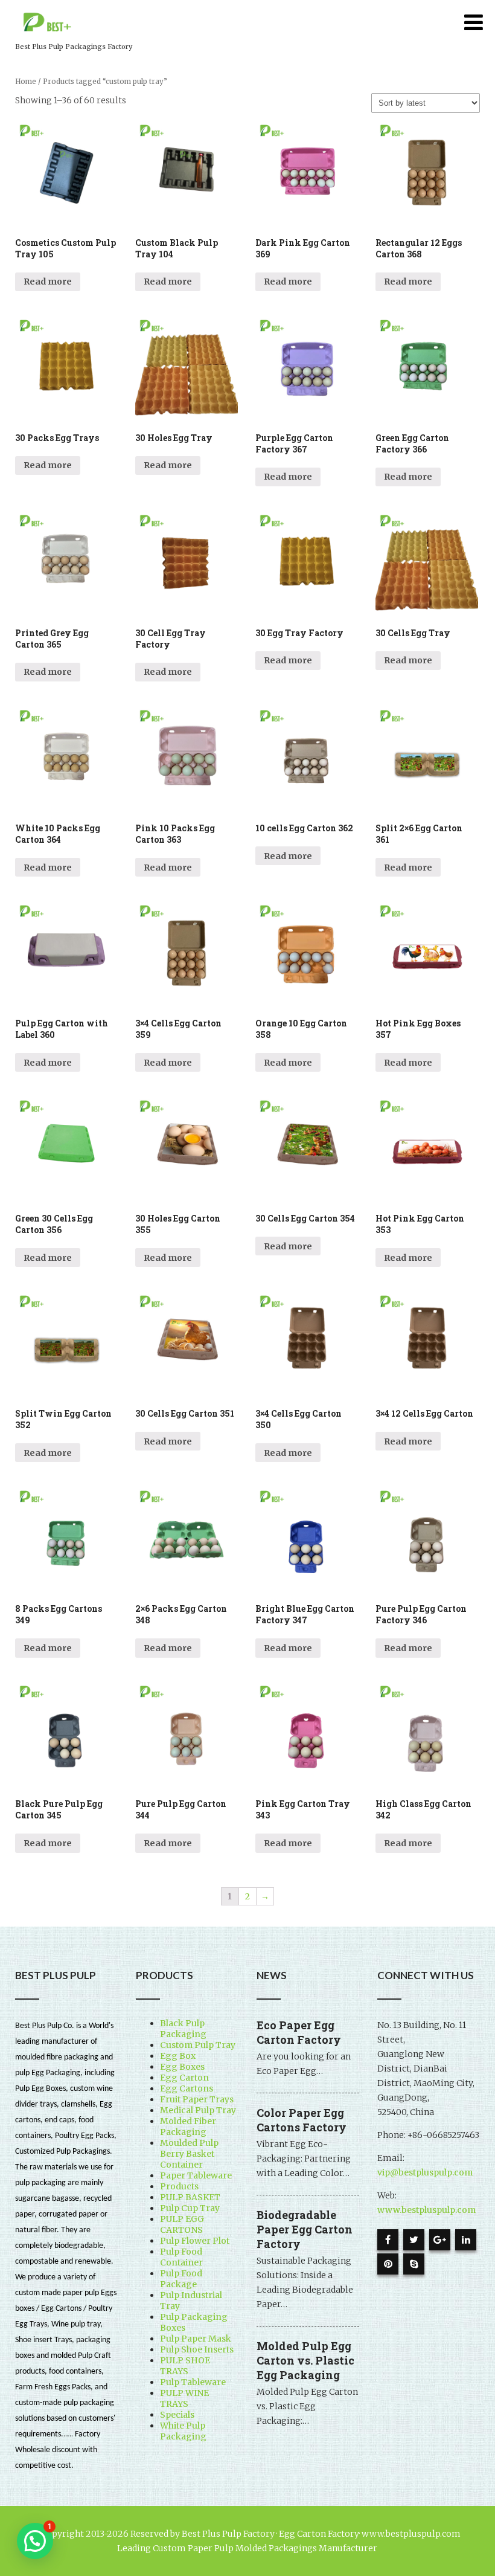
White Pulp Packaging (183, 2431)
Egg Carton (184, 2078)
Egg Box (178, 2056)
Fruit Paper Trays (197, 2099)
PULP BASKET (190, 2197)
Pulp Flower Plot (195, 2241)
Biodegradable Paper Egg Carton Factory (305, 2229)
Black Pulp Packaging (183, 2029)
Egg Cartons (187, 2088)
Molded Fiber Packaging (188, 2127)
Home (26, 82)
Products (179, 2186)
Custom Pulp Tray (198, 2045)
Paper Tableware (196, 2175)
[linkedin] (466, 2240)
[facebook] (388, 2240)
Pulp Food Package (181, 2279)
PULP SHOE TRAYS (185, 2366)
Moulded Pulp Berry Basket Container (189, 2154)
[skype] (414, 2264)
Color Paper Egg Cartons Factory (302, 2120)
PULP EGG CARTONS (182, 2224)
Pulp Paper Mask (196, 2339)
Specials (177, 2415)
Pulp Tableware (193, 2382)
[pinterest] (388, 2264)
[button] (35, 2541)
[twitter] (414, 2240)
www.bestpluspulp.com (426, 2210)
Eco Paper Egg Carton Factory (299, 2032)
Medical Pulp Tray (198, 2110)
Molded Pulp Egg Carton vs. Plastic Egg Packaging (305, 2360)
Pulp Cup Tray (190, 2208)
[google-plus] (440, 2240)
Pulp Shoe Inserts (197, 2349)
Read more (48, 282)
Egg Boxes (182, 2067)
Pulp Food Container (181, 2257)
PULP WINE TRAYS (184, 2398)
